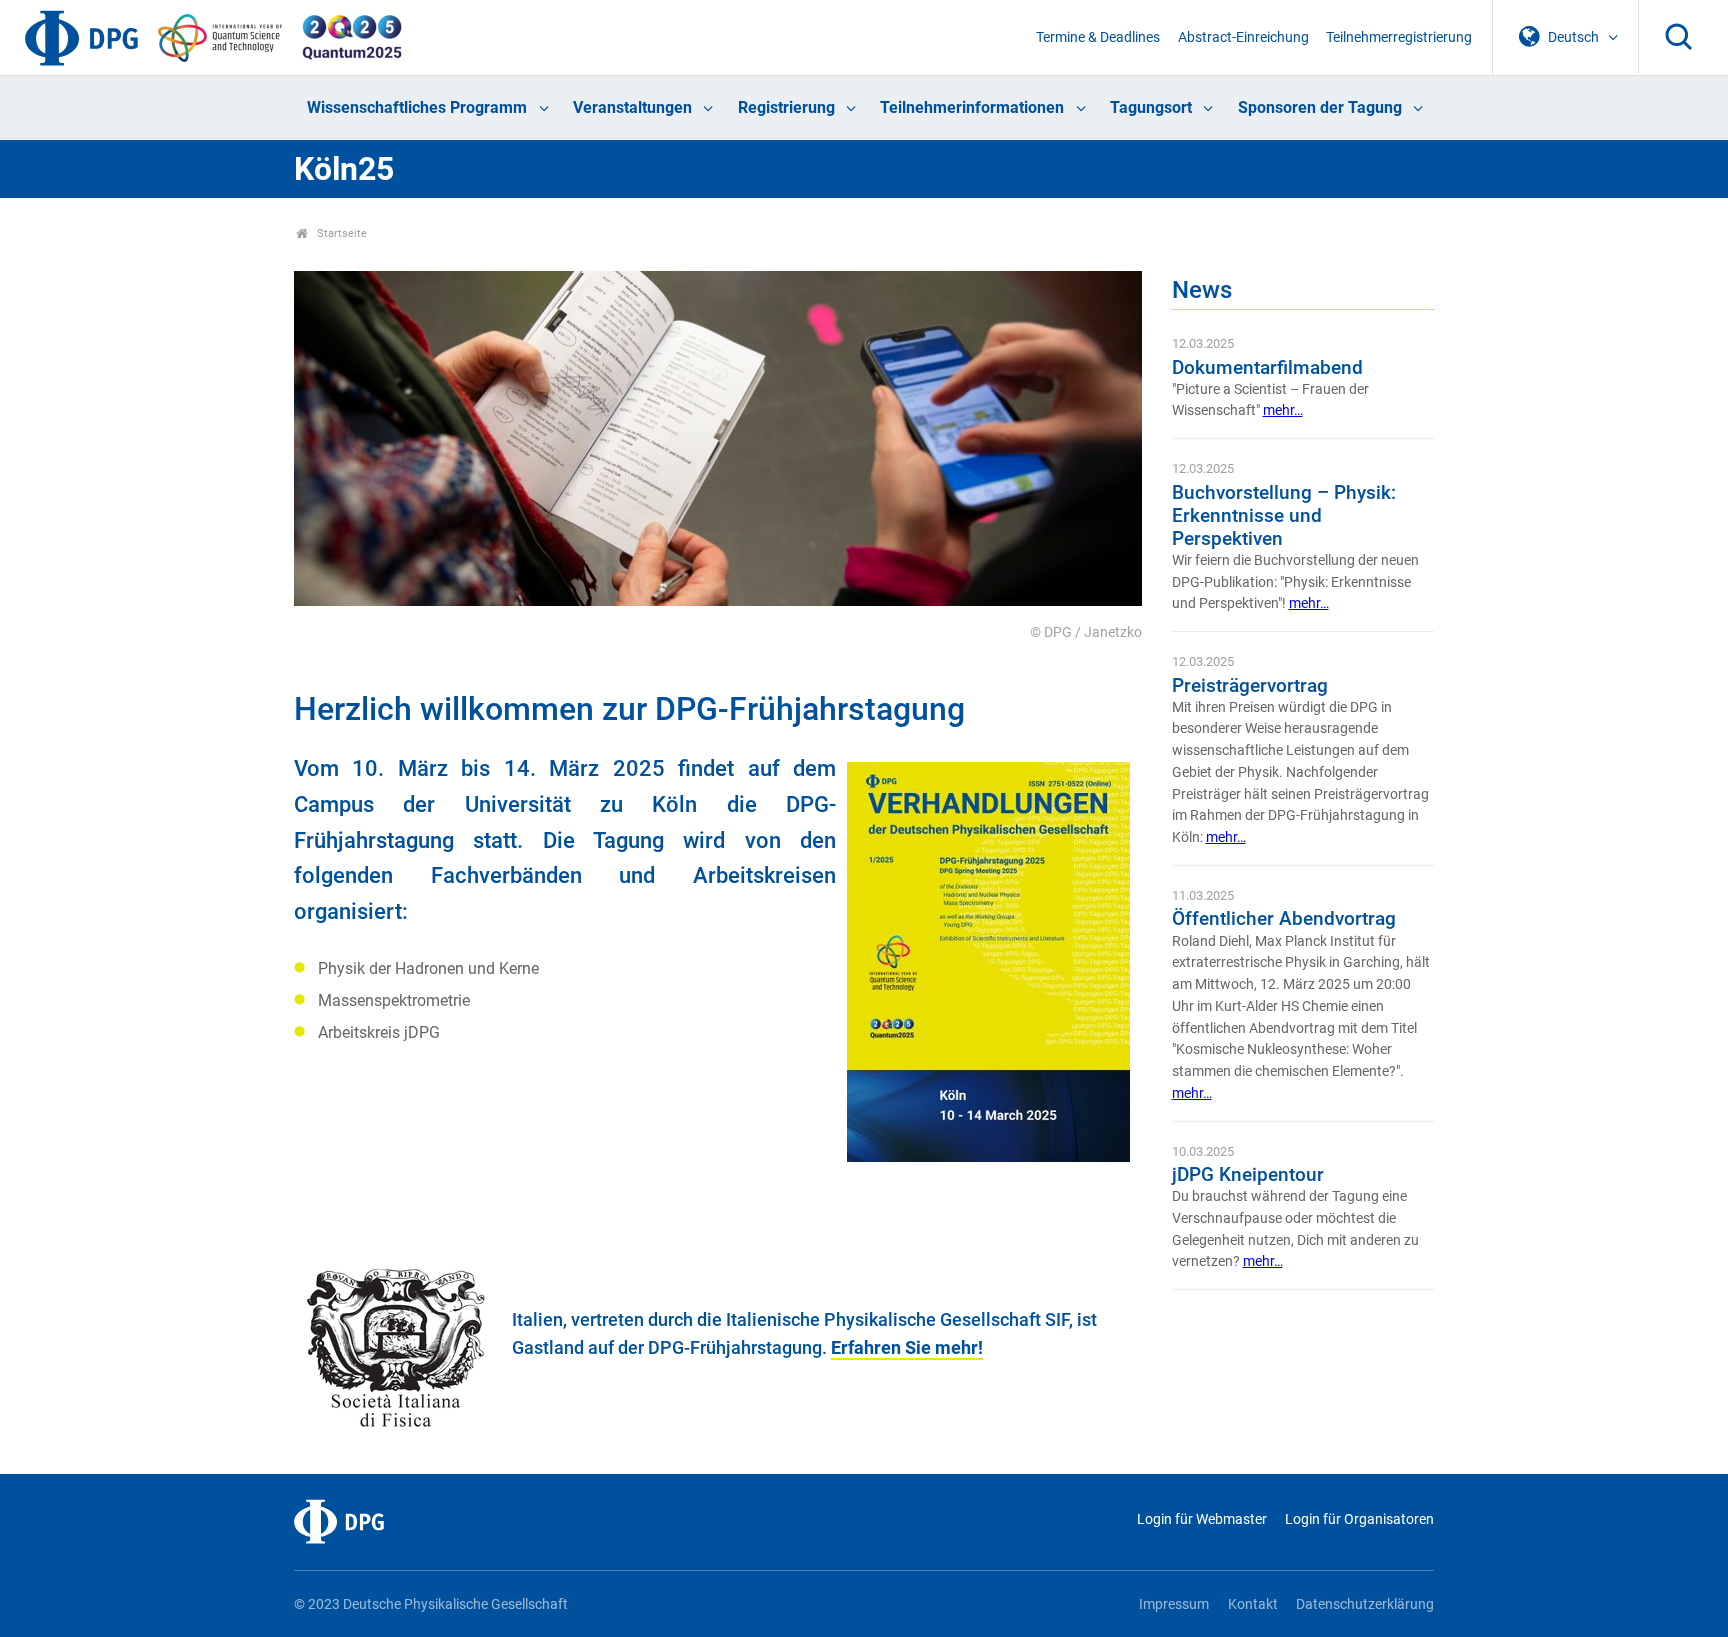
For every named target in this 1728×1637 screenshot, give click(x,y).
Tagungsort (1151, 107)
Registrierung (786, 107)
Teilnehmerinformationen (972, 107)
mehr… (1283, 410)
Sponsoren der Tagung (1320, 107)
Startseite (340, 233)
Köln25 (344, 169)
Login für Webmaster (1201, 1519)
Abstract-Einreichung (1243, 37)
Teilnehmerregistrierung (1399, 37)
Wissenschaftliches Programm (417, 107)
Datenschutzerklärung (1365, 1604)
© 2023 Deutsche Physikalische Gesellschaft (431, 1604)
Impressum (1174, 1604)
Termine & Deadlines (1098, 37)
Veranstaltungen (632, 107)
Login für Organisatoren (1359, 1519)
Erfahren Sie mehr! (907, 1348)
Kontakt (1252, 1604)
